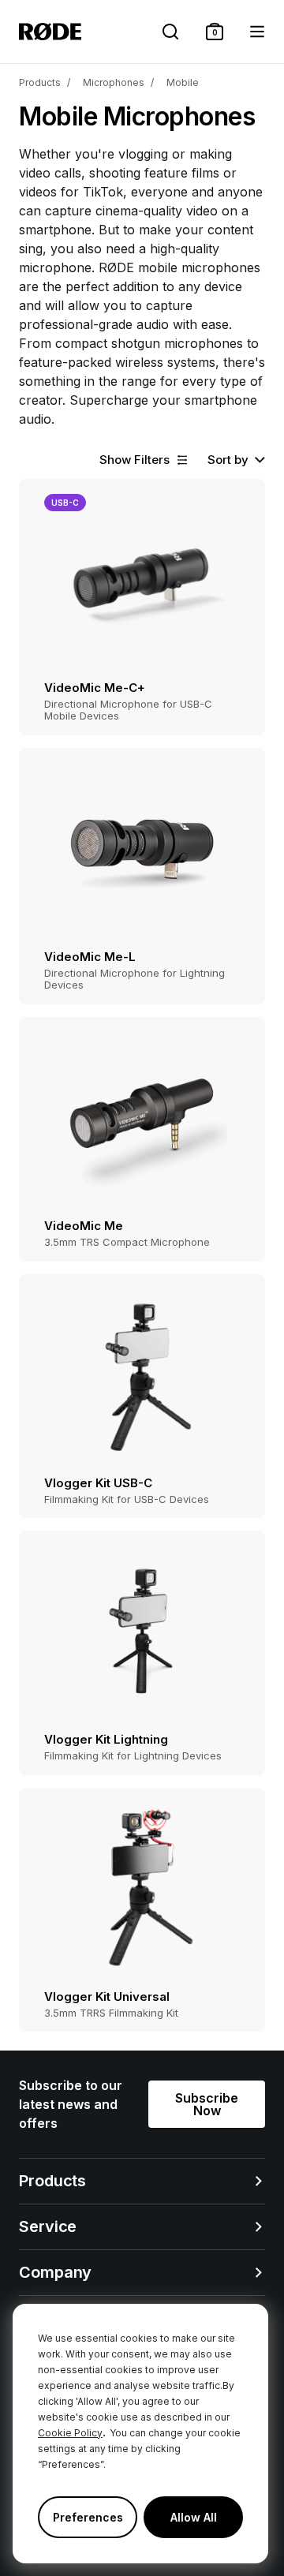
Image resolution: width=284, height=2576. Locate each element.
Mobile (183, 82)
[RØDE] (50, 32)
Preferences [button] (88, 2517)
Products (40, 82)
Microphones (114, 82)
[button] (215, 32)
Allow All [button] (194, 2517)
